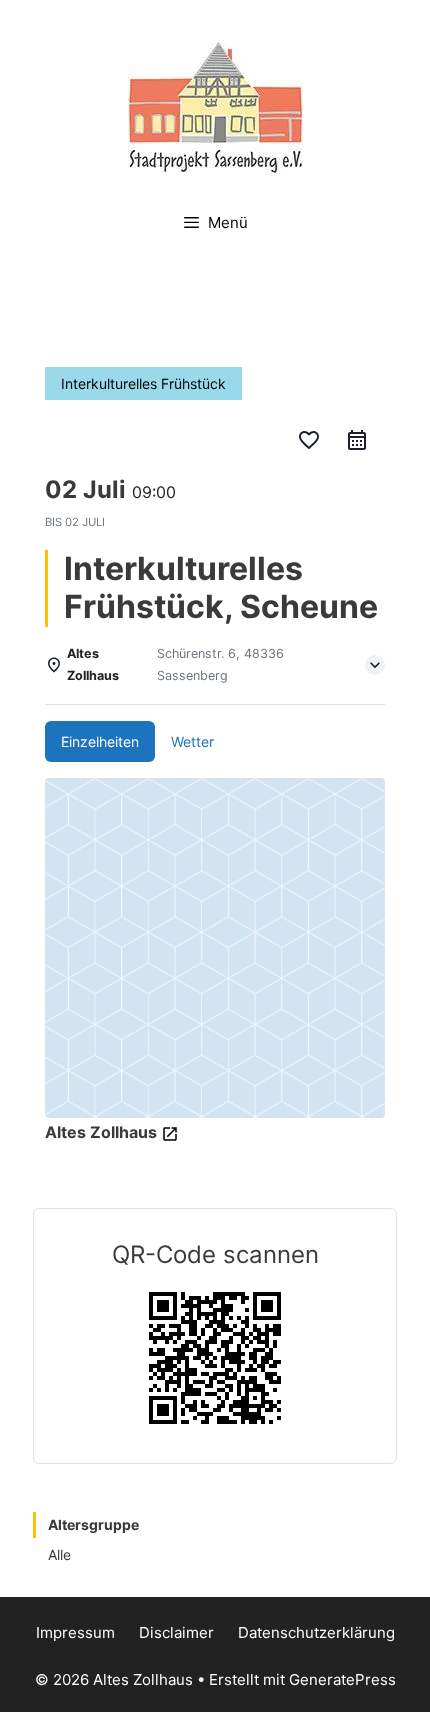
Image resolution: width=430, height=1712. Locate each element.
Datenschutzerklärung (316, 1632)
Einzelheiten (100, 741)
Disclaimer (176, 1632)
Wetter (192, 741)
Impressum (75, 1632)
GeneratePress (342, 1679)
